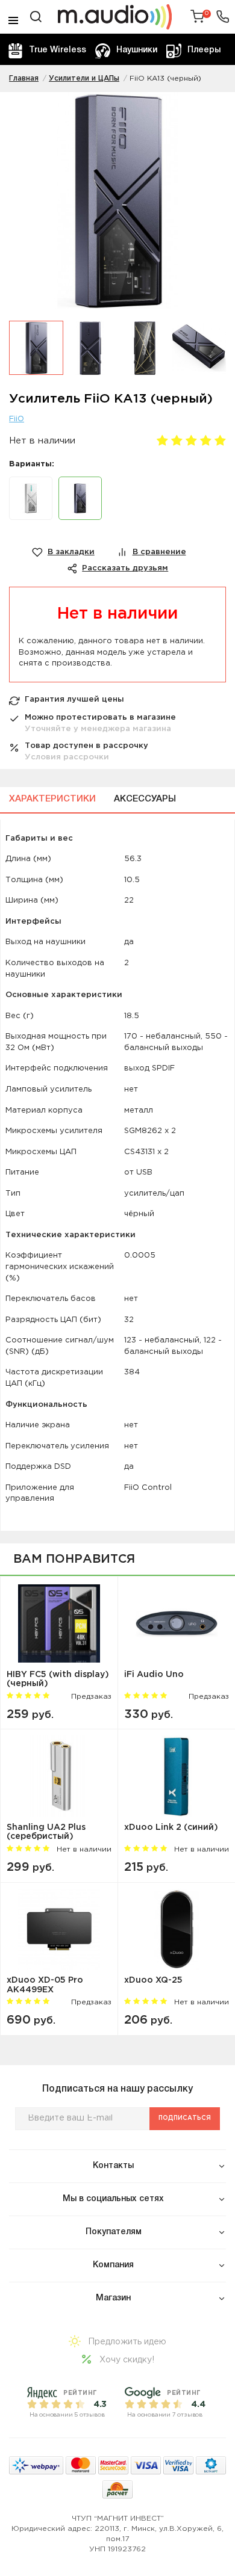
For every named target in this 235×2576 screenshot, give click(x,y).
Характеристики (52, 799)
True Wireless (58, 50)
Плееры (204, 50)
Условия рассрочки (67, 757)
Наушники (137, 50)
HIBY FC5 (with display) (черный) (58, 1679)
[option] (117, 206)
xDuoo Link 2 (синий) (171, 1827)
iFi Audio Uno (154, 1675)
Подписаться (185, 2118)
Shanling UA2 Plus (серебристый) (46, 1832)
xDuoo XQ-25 (153, 1980)
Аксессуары (145, 799)
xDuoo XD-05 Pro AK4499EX (45, 1985)
